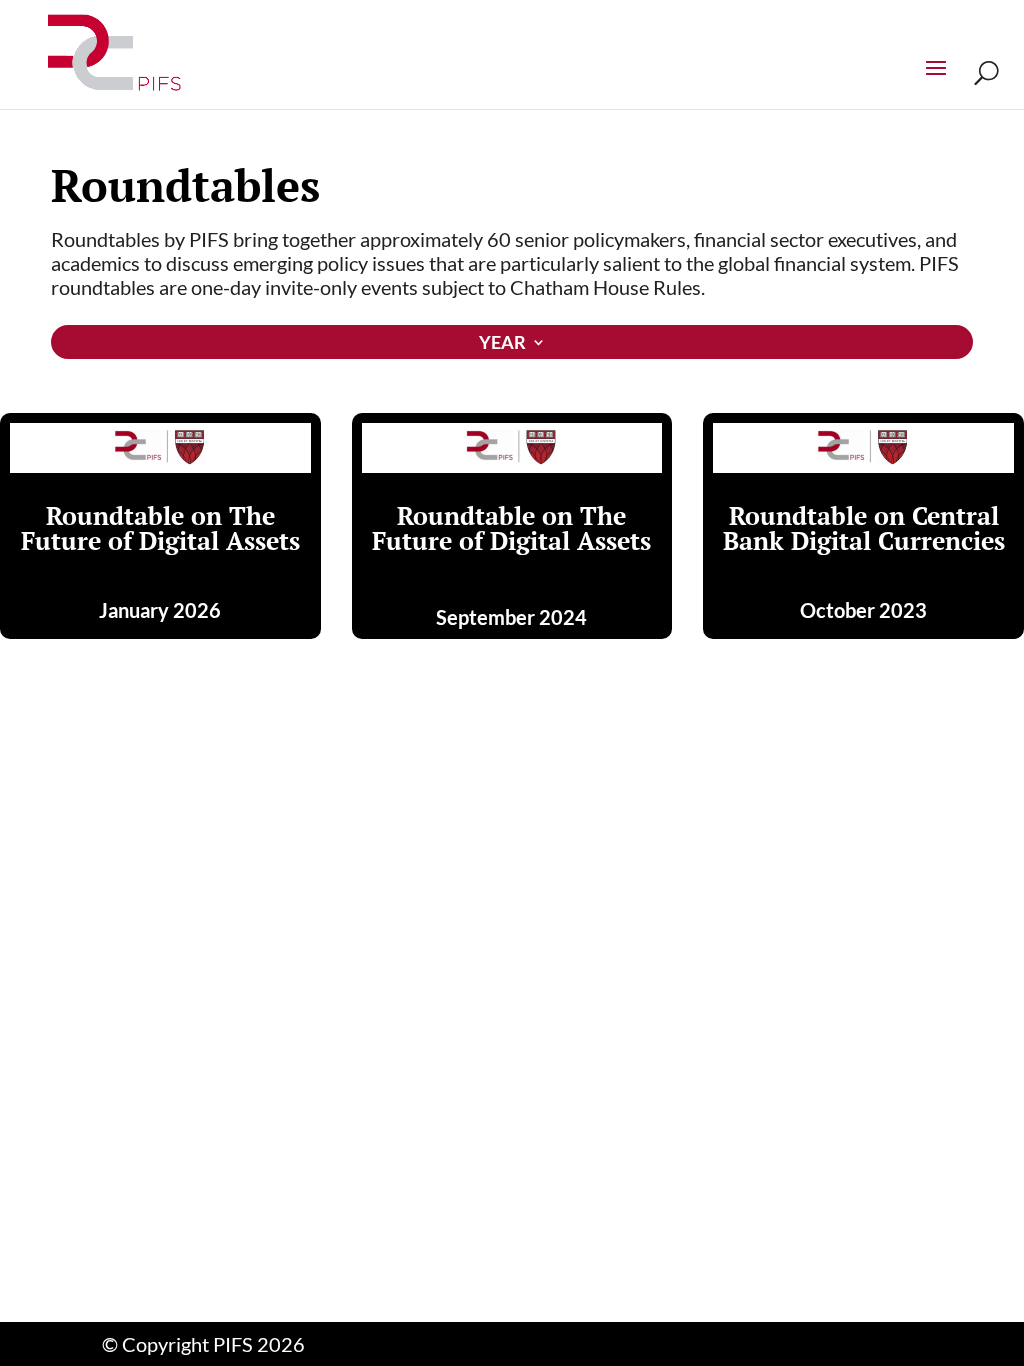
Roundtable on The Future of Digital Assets (160, 528)
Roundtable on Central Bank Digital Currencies (864, 528)
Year (502, 344)
